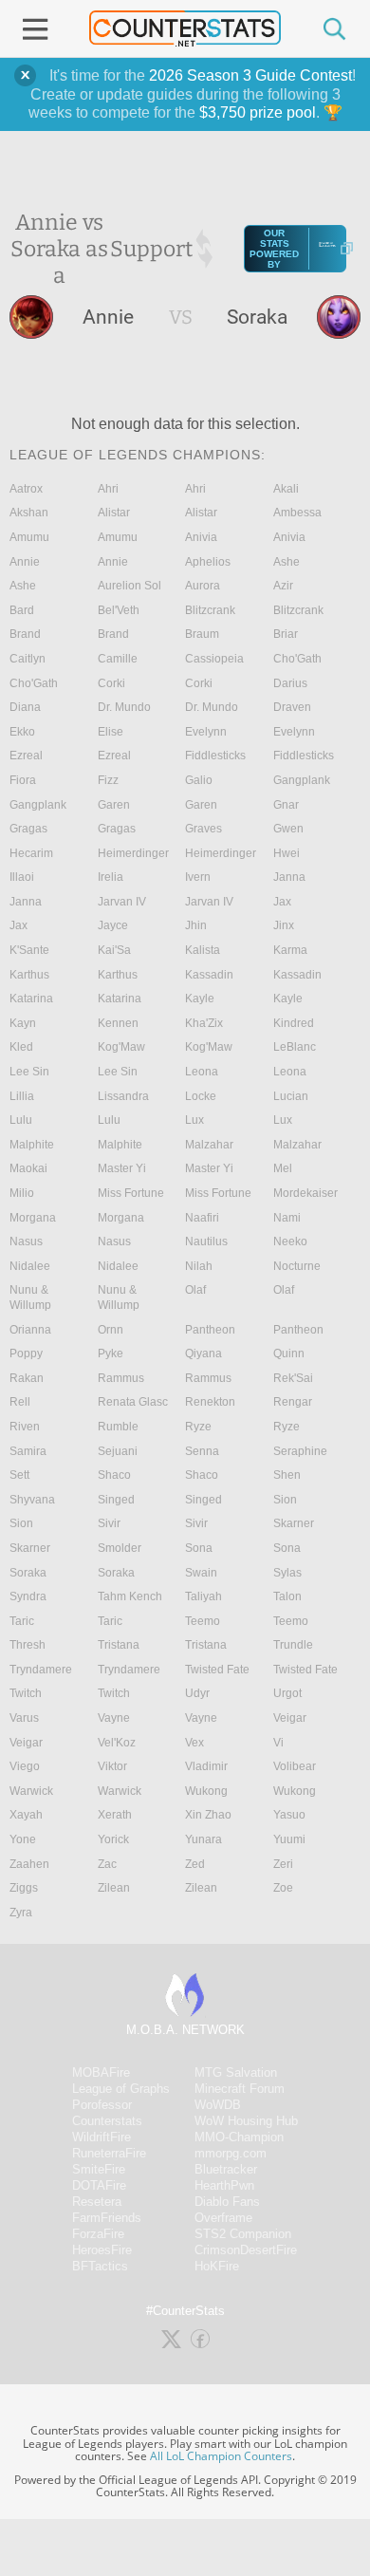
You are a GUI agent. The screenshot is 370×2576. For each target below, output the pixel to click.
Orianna (30, 1330)
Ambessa (297, 513)
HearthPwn (224, 2185)
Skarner (294, 1523)
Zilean (114, 1888)
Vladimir (206, 1766)
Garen (114, 805)
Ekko (22, 732)
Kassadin (209, 975)
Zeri (283, 1864)
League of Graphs (121, 2089)
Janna (289, 877)
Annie (25, 562)
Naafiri (202, 1218)
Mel (283, 1168)
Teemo (203, 1621)
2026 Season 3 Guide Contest (250, 75)
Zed (195, 1864)
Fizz (108, 780)
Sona (199, 1548)
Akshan (29, 513)
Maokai (28, 1168)
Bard (22, 610)
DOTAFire (99, 2185)
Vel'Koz (117, 1743)
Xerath (115, 1815)
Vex (194, 1743)
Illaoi (22, 877)
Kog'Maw (121, 1047)
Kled (21, 1047)
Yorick (113, 1839)
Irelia (111, 877)
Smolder (120, 1548)
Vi (278, 1743)
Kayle (200, 999)
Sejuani (118, 1451)
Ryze (198, 1427)
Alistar (114, 513)
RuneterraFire (109, 2153)
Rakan (27, 1378)
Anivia (201, 537)
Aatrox (26, 489)
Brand (25, 634)
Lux (194, 1120)
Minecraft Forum (240, 2089)
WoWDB (218, 2105)
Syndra (28, 1596)
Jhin (196, 925)
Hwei (287, 853)
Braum (202, 634)
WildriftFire (102, 2137)
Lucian (291, 1096)
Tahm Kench (130, 1596)
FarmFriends (107, 2218)
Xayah (26, 1815)
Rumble (118, 1427)
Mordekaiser (305, 1193)
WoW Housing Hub (246, 2121)
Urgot (287, 1693)
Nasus (26, 1241)
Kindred (294, 1023)
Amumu (29, 537)
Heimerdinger (133, 853)
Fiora (23, 780)
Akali (286, 489)
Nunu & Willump (30, 1297)
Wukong (206, 1791)
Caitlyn (28, 659)
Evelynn (206, 732)
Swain (201, 1573)
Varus (24, 1718)
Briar (286, 634)
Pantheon (210, 1330)
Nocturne (297, 1266)
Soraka (28, 1573)
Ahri (108, 489)
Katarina (31, 999)
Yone (23, 1839)
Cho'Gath (297, 659)
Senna (202, 1451)
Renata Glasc (133, 1402)
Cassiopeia (214, 659)
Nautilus (206, 1241)
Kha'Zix (204, 1023)
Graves (203, 829)
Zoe (283, 1888)
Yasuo (289, 1815)
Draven (292, 707)
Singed (116, 1500)
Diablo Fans (227, 2202)
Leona (202, 1072)
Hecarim (31, 853)
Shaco (114, 1475)
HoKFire (217, 2266)
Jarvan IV (122, 902)
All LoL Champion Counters (221, 2456)
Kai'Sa (114, 950)
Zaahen (29, 1864)
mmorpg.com (231, 2153)
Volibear (295, 1766)
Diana (25, 707)
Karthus (29, 975)
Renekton (210, 1402)
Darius (290, 683)
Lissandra (123, 1096)
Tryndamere (41, 1670)
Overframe (223, 2218)
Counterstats (107, 2121)
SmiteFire (99, 2169)
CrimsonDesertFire (246, 2250)
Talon (287, 1596)
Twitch (26, 1693)
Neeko (290, 1241)
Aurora (203, 586)
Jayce (113, 925)
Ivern (198, 877)
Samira (28, 1451)
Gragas (28, 829)
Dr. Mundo (124, 707)
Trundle (293, 1645)
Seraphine (300, 1451)
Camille (118, 659)
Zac (107, 1864)
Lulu (21, 1120)
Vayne (114, 1718)
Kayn (23, 1023)
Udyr (197, 1693)
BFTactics (100, 2266)
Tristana (119, 1645)
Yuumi (289, 1839)
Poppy (26, 1353)
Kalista (203, 950)
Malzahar (209, 1145)
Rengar (293, 1402)
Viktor (112, 1766)
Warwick (31, 1791)
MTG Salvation (236, 2072)
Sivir (109, 1523)
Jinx (284, 925)
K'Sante (29, 950)
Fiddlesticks (215, 756)
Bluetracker (226, 2169)
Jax (282, 902)
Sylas (287, 1573)
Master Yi (122, 1168)
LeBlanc (295, 1047)
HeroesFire (102, 2250)
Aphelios (208, 562)
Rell (20, 1402)
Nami (287, 1218)
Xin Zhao (208, 1815)
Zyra (21, 1913)
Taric (22, 1621)
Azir (283, 586)
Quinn (289, 1353)
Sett (19, 1475)
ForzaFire (98, 2234)
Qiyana (203, 1353)
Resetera (97, 2202)
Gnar (286, 805)
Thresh (28, 1645)
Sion (285, 1500)
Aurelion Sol (129, 586)
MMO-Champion (239, 2137)
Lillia (22, 1096)
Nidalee (30, 1266)
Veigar (290, 1718)
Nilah (199, 1266)
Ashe (287, 562)
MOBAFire (101, 2072)
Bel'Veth (119, 610)
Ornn (111, 1330)
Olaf (195, 1290)
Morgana (33, 1218)
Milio (22, 1193)
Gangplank (302, 780)
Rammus (121, 1378)
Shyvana (32, 1500)
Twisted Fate (217, 1670)
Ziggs (24, 1888)
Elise (111, 732)
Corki (111, 683)
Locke (201, 1096)
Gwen (288, 829)
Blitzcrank (210, 610)
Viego (25, 1766)
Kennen (118, 1023)
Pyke (111, 1353)
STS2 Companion (243, 2234)
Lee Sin (29, 1072)
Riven (25, 1427)
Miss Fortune (131, 1193)
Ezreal (26, 756)
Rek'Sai (293, 1378)
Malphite (32, 1145)
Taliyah (203, 1596)
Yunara (203, 1839)
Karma (290, 950)
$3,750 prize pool (258, 112)
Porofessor (102, 2105)
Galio (199, 780)
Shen (287, 1475)
